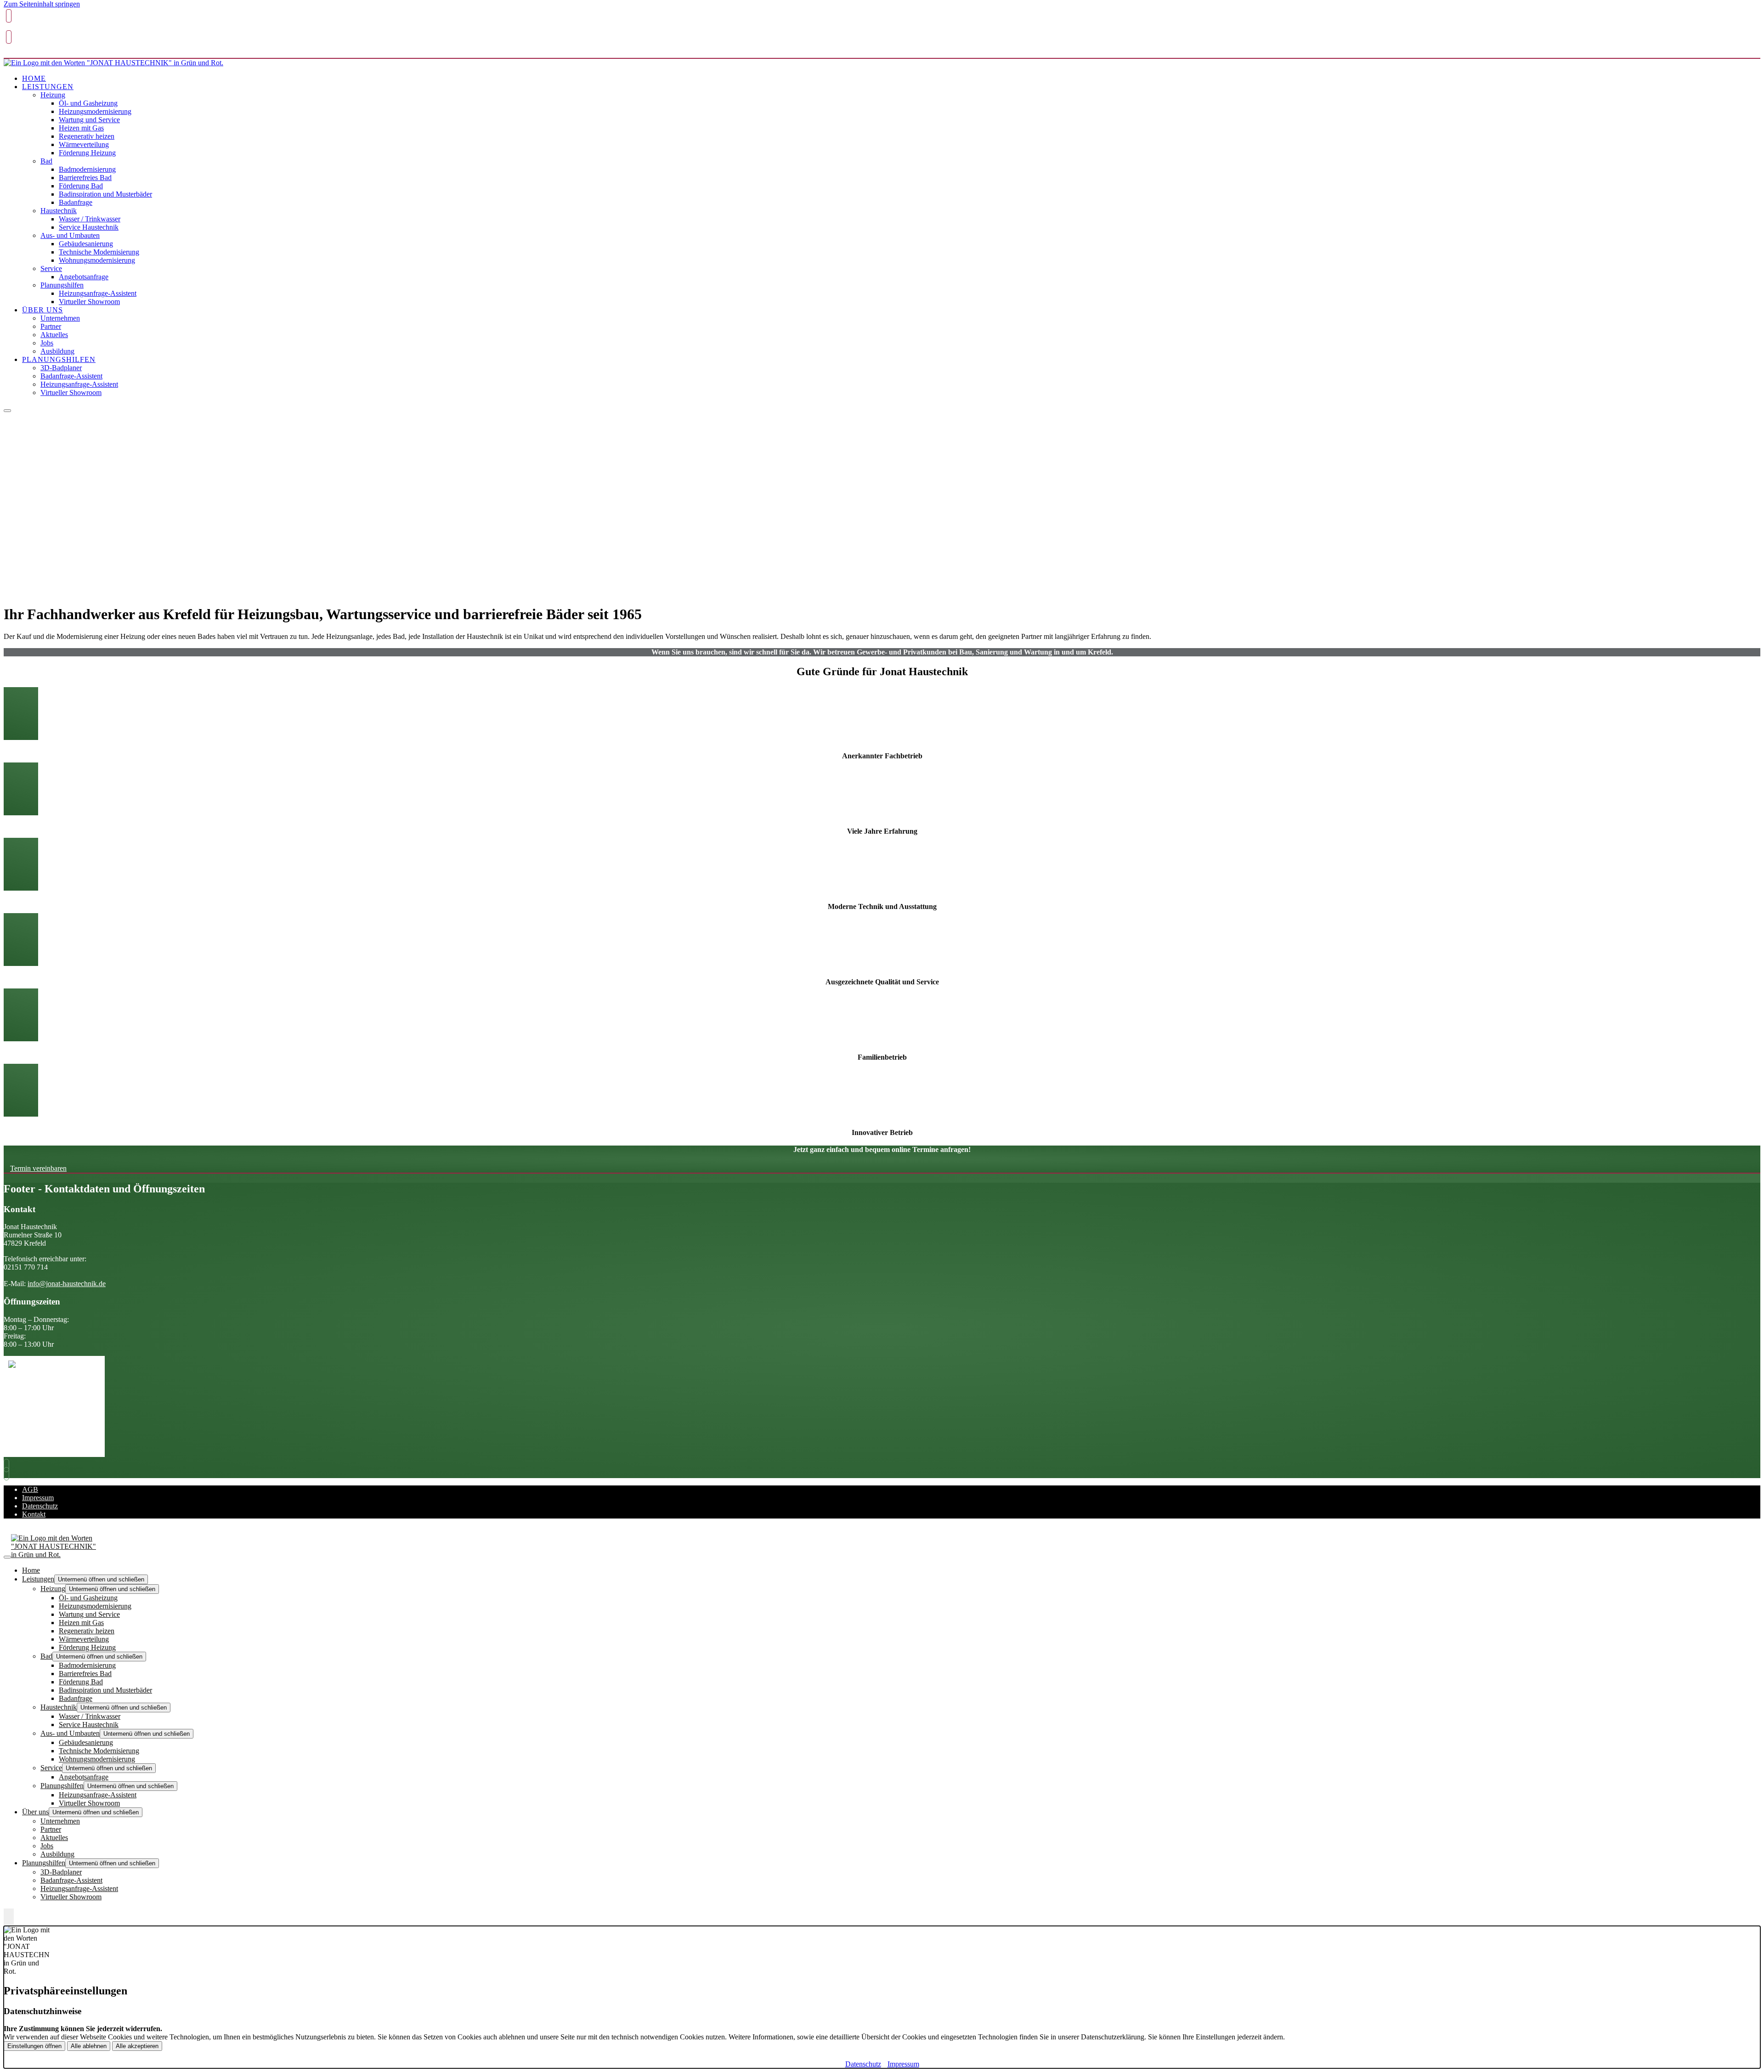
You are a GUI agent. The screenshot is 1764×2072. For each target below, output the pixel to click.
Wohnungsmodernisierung (97, 260)
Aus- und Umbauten (70, 235)
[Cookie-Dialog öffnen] (9, 1917)
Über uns (42, 310)
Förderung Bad (81, 186)
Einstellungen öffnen (34, 2046)
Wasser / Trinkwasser (90, 219)
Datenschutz (40, 1506)
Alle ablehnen (89, 2046)
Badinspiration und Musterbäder (105, 194)
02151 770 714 (27, 29)
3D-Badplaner (61, 368)
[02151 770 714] (9, 1465)
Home (34, 78)
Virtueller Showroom (89, 302)
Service (51, 268)
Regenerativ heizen (87, 136)
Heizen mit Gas (81, 128)
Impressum (38, 1498)
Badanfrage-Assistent (71, 376)
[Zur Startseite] (113, 63)
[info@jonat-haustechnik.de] (9, 1474)
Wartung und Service (89, 120)
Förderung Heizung (87, 153)
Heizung (53, 95)
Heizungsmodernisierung (95, 111)
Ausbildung (57, 351)
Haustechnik (59, 211)
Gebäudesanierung (86, 244)
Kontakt (34, 1514)
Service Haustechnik (89, 227)
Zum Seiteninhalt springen (42, 4)
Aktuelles (54, 335)
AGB (30, 1489)
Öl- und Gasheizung (88, 103)
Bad (46, 161)
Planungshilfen (62, 285)
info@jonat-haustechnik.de (42, 51)
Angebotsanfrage (84, 277)
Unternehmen (60, 318)
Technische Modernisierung (99, 252)
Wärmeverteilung (84, 144)
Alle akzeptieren (137, 2046)
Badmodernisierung (87, 169)
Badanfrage (76, 202)
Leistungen (48, 87)
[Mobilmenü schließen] (7, 1557)
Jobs (47, 343)
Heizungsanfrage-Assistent (98, 293)
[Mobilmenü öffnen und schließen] (7, 411)
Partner (51, 326)
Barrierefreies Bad (85, 178)
